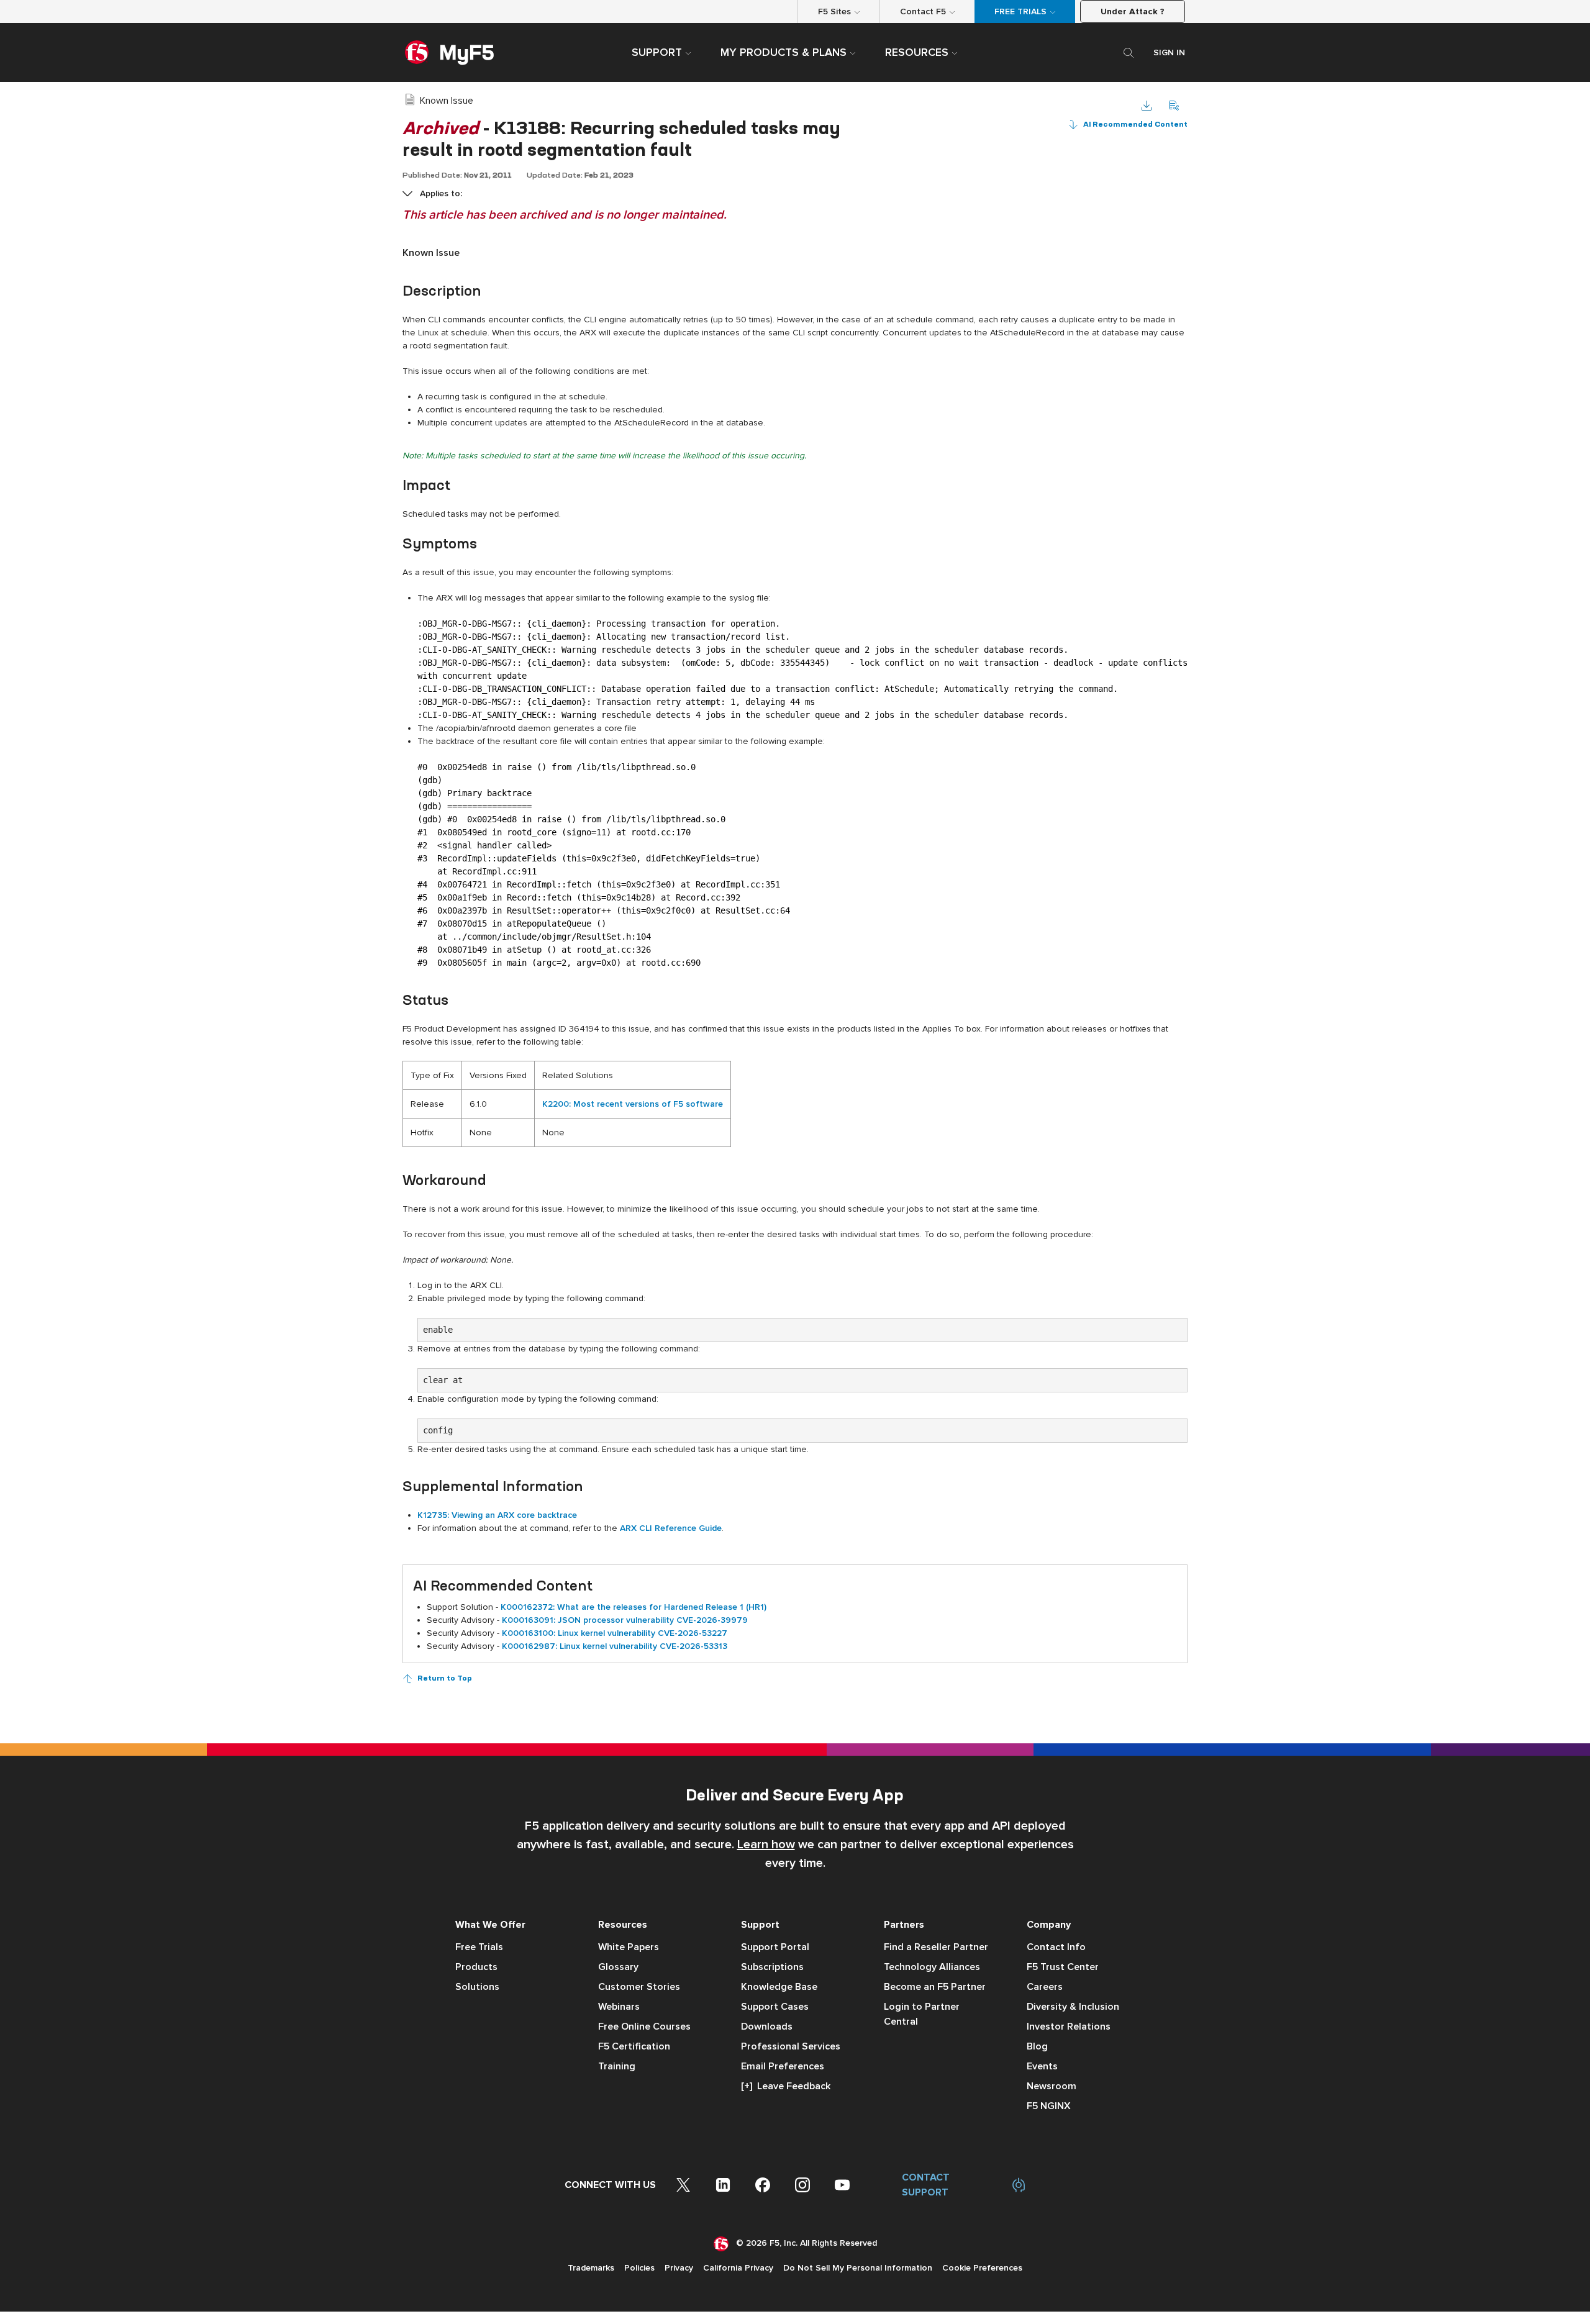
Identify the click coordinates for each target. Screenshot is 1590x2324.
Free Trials (479, 1947)
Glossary (618, 1967)
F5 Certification (634, 2046)
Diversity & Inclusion (1073, 2007)
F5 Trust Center (1063, 1967)
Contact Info (1056, 1947)
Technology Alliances (932, 1967)
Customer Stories (639, 1987)
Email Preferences (783, 2066)
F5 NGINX (1049, 2106)
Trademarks (591, 2268)
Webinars (619, 2007)
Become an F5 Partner (935, 1987)
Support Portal (775, 1947)
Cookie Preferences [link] (982, 2268)
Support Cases (775, 2007)
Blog (1037, 2046)
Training (617, 2066)
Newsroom (1052, 2086)
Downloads (767, 2027)
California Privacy (738, 2268)
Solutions (477, 1987)
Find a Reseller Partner (936, 1947)
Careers (1045, 1987)
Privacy (679, 2268)
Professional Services (791, 2046)
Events (1042, 2066)
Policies (639, 2268)
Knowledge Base (779, 1987)
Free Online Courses (644, 2027)
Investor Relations (1069, 2027)
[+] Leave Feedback (786, 2086)
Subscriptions (772, 1967)
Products (476, 1967)
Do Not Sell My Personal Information (858, 2268)
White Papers (629, 1947)
